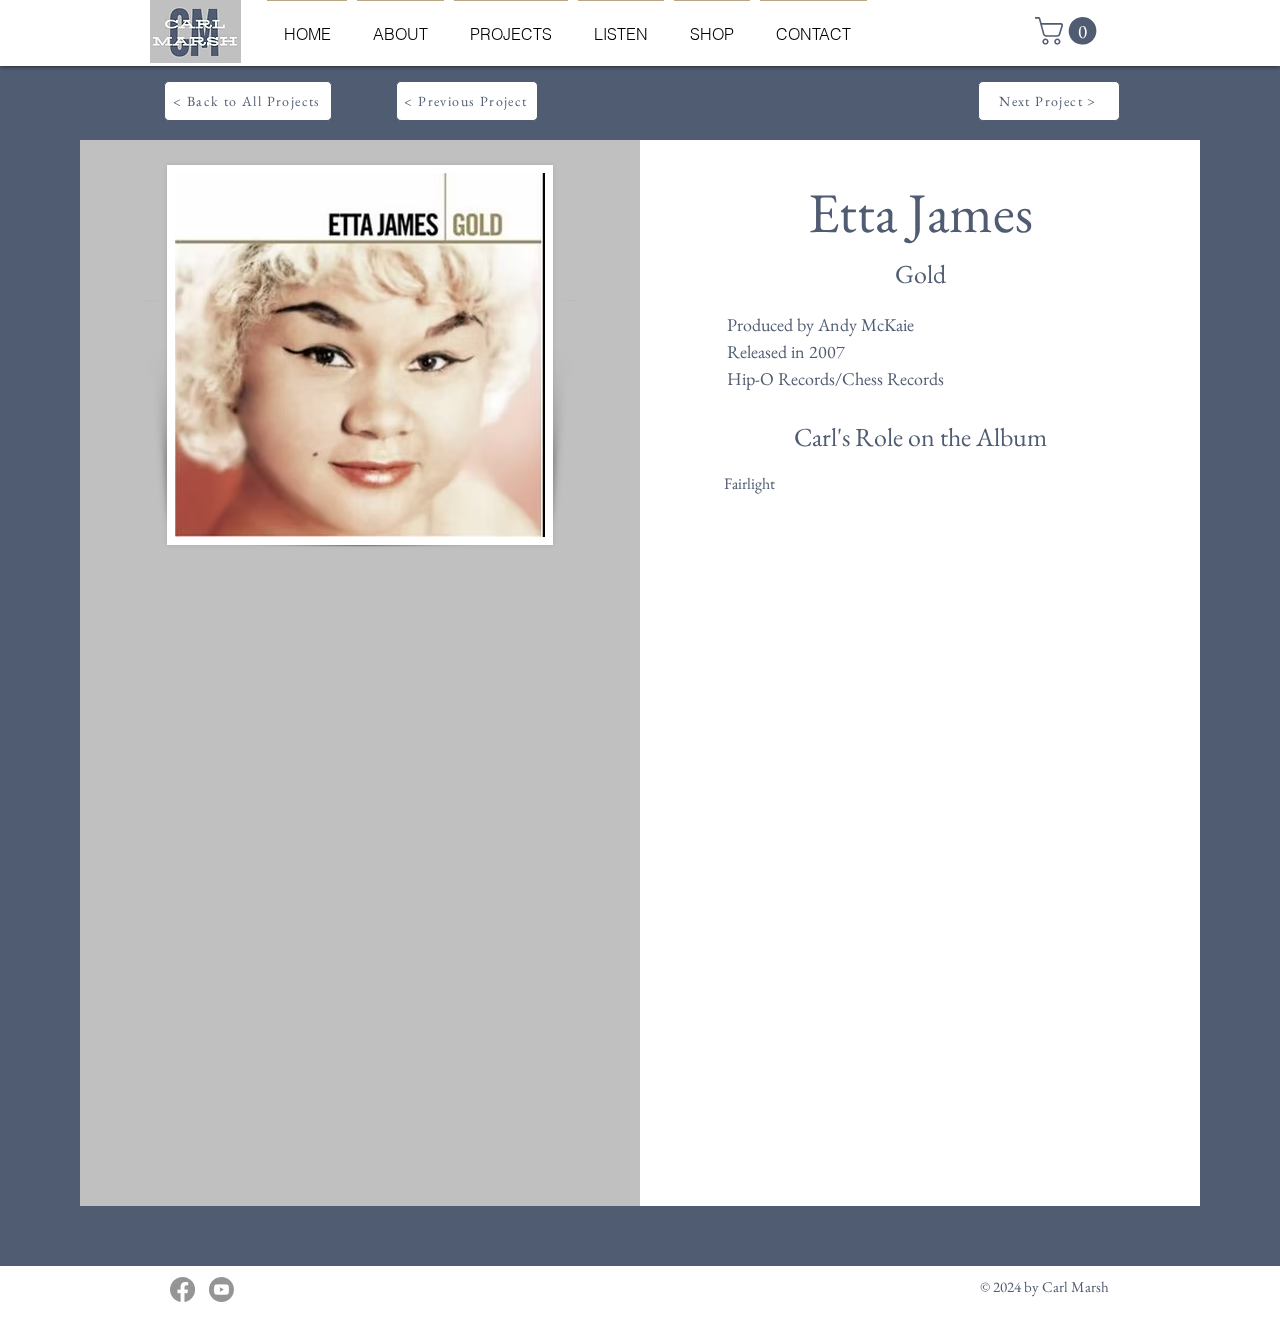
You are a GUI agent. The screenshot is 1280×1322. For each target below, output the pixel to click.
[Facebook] (182, 1289)
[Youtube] (221, 1289)
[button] (1069, 31)
